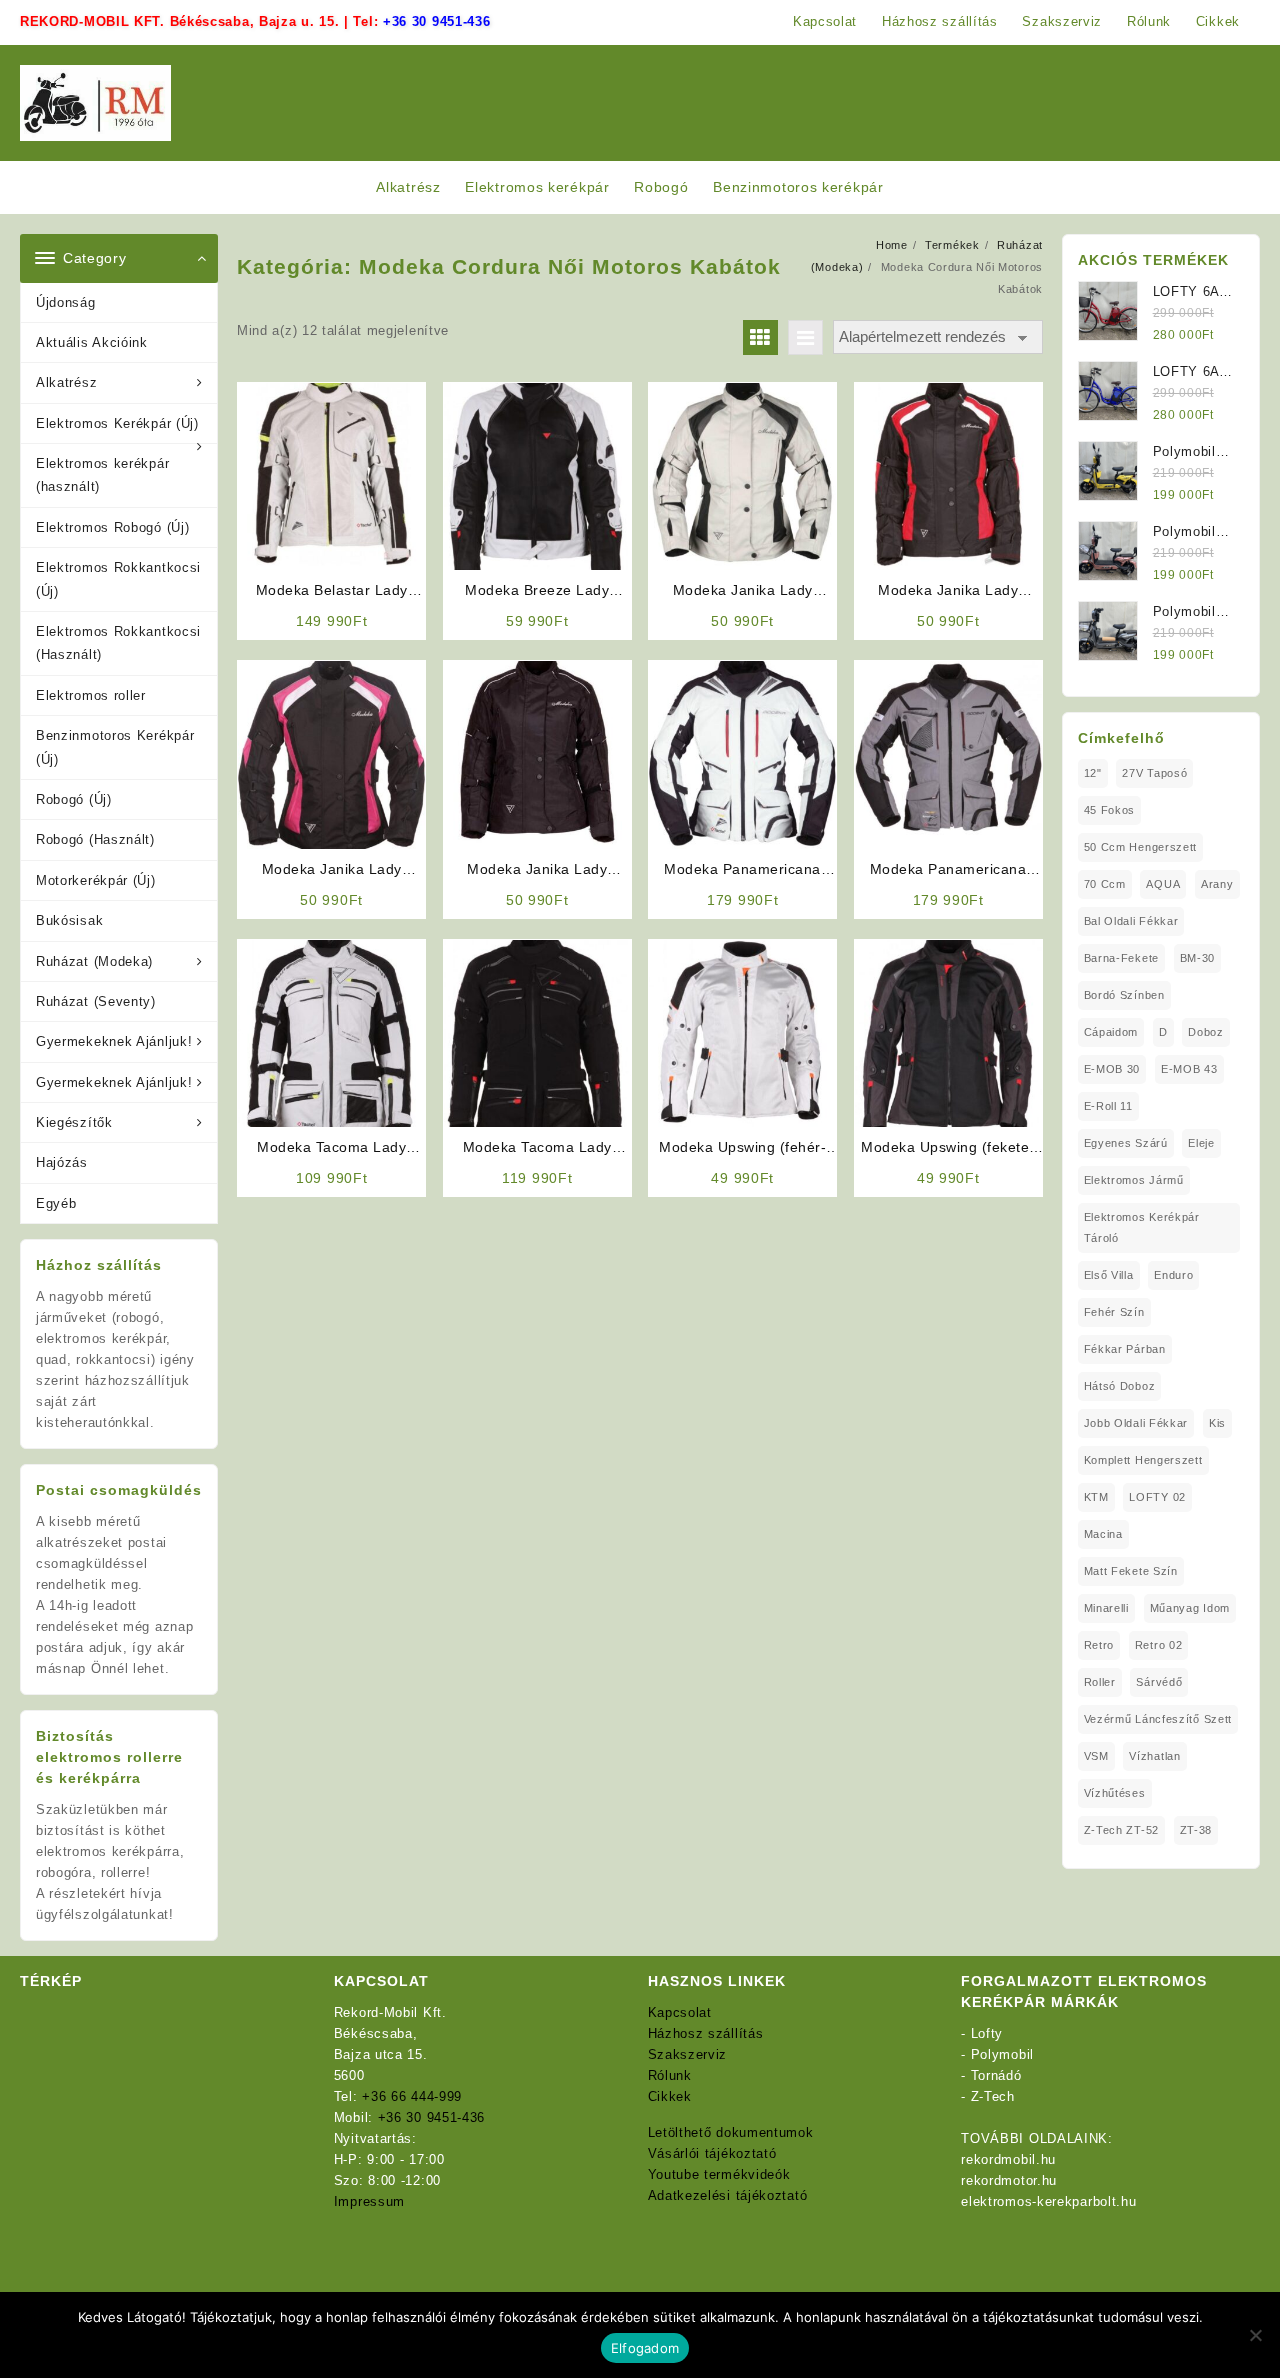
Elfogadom (645, 2348)
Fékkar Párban (1125, 1349)
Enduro (1173, 1275)
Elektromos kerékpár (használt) (102, 475)
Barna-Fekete (1121, 958)
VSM (1096, 1756)
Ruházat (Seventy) (96, 1001)
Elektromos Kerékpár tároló (1142, 1227)
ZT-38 (1196, 1830)
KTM (1096, 1497)
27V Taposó (1154, 773)
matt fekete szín (1131, 1571)
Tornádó (996, 2075)
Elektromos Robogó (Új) (112, 527)
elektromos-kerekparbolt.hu (1048, 2201)
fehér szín (1114, 1312)
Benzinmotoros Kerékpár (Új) (115, 747)
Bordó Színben (1124, 995)
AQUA (1163, 884)
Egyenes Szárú (1126, 1143)
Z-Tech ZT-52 (1121, 1830)
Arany (1217, 884)
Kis (1217, 1423)
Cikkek (670, 2096)
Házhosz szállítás (706, 2033)
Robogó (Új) (74, 799)
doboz (1206, 1032)
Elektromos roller (91, 695)
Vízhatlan (1154, 1756)
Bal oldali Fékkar (1131, 921)
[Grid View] (760, 337)
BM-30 (1198, 958)
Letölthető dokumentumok (731, 2132)
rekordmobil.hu (1008, 2159)
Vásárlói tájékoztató (712, 2153)
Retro (1099, 1645)
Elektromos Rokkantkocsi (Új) (118, 579)
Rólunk (670, 2075)
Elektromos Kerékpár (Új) (117, 423)
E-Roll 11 (1108, 1106)
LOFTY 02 (1157, 1497)
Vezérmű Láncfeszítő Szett (1158, 1719)
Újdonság (66, 302)
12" (1093, 773)
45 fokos (1110, 810)
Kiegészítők (74, 1122)
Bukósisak (69, 920)
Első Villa (1109, 1275)
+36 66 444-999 (412, 2096)
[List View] (805, 337)
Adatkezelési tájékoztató (728, 2195)
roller (1100, 1682)
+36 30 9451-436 (437, 21)
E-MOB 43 (1189, 1069)
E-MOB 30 (1112, 1069)
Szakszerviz (688, 2054)
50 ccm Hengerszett (1141, 847)
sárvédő (1159, 1682)
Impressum (369, 2201)
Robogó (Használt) (95, 839)
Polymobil (1002, 2054)
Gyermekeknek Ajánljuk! (114, 1041)
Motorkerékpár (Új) (96, 880)
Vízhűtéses (1115, 1793)
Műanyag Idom (1190, 1608)
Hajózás (62, 1162)
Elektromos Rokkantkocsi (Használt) (118, 643)
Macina (1103, 1534)
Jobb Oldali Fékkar (1136, 1423)
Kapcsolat (680, 2012)
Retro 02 (1159, 1645)
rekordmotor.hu (1009, 2180)
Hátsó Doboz (1120, 1386)
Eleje (1201, 1143)
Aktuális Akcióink (92, 342)
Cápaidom (1111, 1032)
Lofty (987, 2033)
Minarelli (1106, 1608)
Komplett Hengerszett (1143, 1460)
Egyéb (56, 1203)
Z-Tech (993, 2096)
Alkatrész (66, 382)
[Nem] (1255, 2335)
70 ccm (1105, 884)
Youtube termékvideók (719, 2174)
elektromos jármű (1134, 1180)
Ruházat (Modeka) (94, 961)
